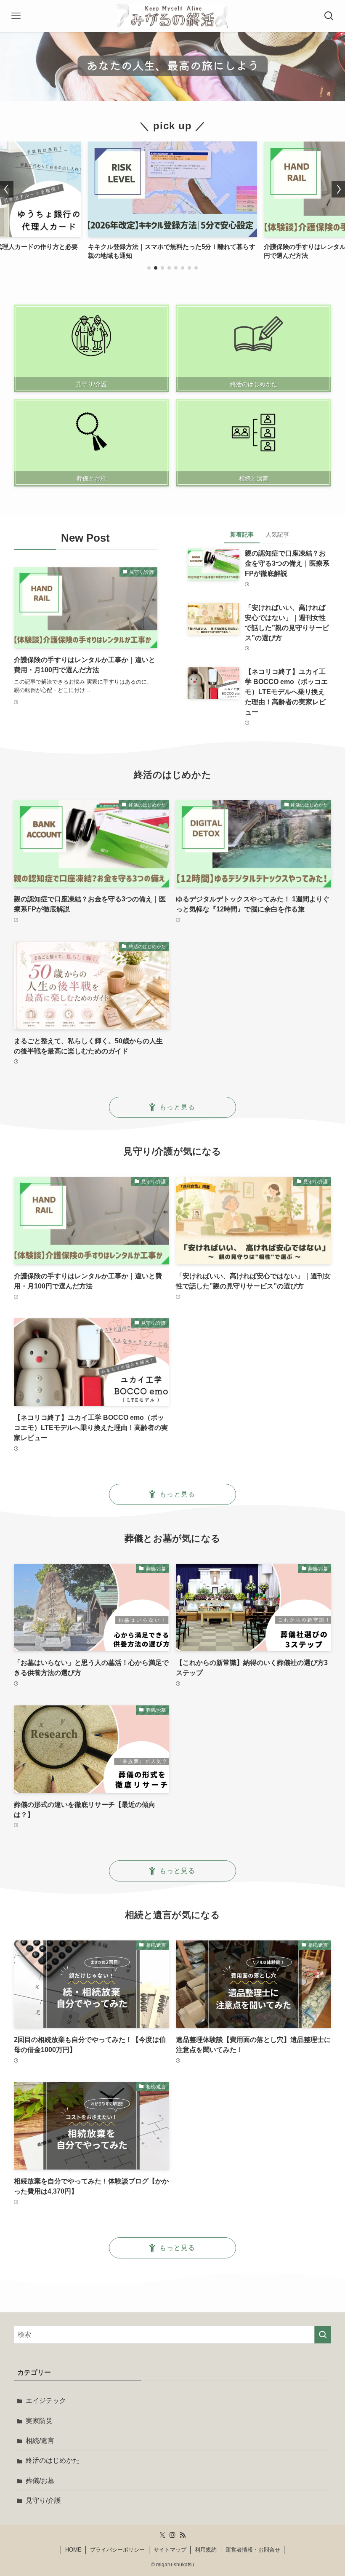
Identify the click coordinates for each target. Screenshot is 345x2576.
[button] (149, 268)
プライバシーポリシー (117, 2550)
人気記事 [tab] (277, 534)
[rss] (183, 2535)
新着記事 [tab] (242, 534)
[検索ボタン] (329, 16)
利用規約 (206, 2550)
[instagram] (172, 2535)
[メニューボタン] (16, 16)
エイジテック (46, 2401)
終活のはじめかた (53, 2460)
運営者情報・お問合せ (253, 2550)
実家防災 (39, 2421)
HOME (73, 2550)
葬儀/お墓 (40, 2481)
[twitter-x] (162, 2535)
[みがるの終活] (172, 16)
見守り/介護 (43, 2500)
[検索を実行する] (323, 2335)
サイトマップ (170, 2550)
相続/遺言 (40, 2441)
